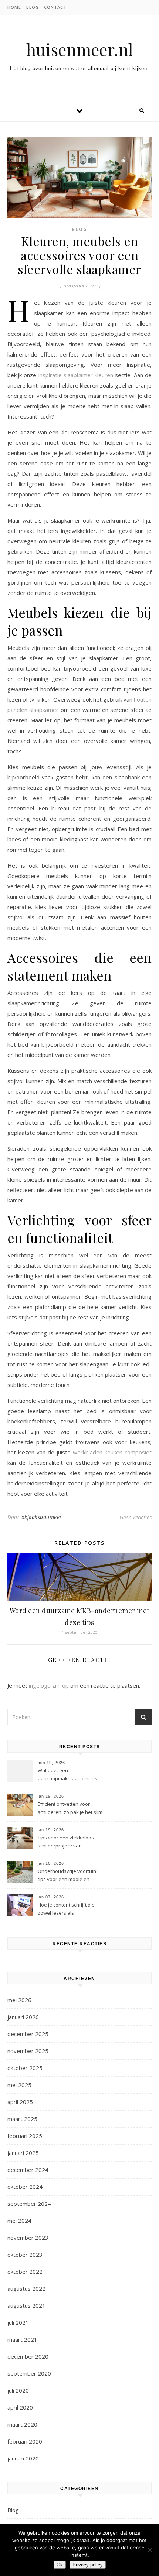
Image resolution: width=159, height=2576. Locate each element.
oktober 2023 (25, 2255)
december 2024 (28, 2170)
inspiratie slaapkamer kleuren (76, 375)
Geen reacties (136, 1517)
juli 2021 (18, 2322)
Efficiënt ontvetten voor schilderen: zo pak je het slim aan (70, 1809)
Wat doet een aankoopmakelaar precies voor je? (67, 1775)
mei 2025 (19, 2085)
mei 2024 (19, 2221)
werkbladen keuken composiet (112, 1452)
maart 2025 (22, 2119)
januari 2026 (23, 2017)
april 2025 (20, 2102)
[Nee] (150, 2550)
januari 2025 (23, 2153)
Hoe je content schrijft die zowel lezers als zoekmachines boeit (66, 1909)
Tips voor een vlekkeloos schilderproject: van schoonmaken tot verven (66, 1842)
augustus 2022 (26, 2289)
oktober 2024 (25, 2187)
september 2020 (29, 2373)
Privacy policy (88, 2565)
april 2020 (20, 2407)
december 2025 (28, 2034)
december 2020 (28, 2356)
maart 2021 (22, 2339)
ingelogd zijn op (49, 1685)
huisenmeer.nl (80, 49)
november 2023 (28, 2238)
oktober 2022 (25, 2272)
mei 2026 (19, 2000)
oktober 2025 (25, 2068)
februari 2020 (25, 2441)
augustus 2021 (26, 2305)
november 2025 (28, 2051)
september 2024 (29, 2204)
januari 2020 (23, 2458)
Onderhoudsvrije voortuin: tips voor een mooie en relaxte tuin (67, 1876)
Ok (60, 2565)
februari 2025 (25, 2136)
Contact (55, 7)
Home (14, 7)
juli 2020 (18, 2390)
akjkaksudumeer (42, 1517)
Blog (33, 7)
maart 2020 (22, 2424)
